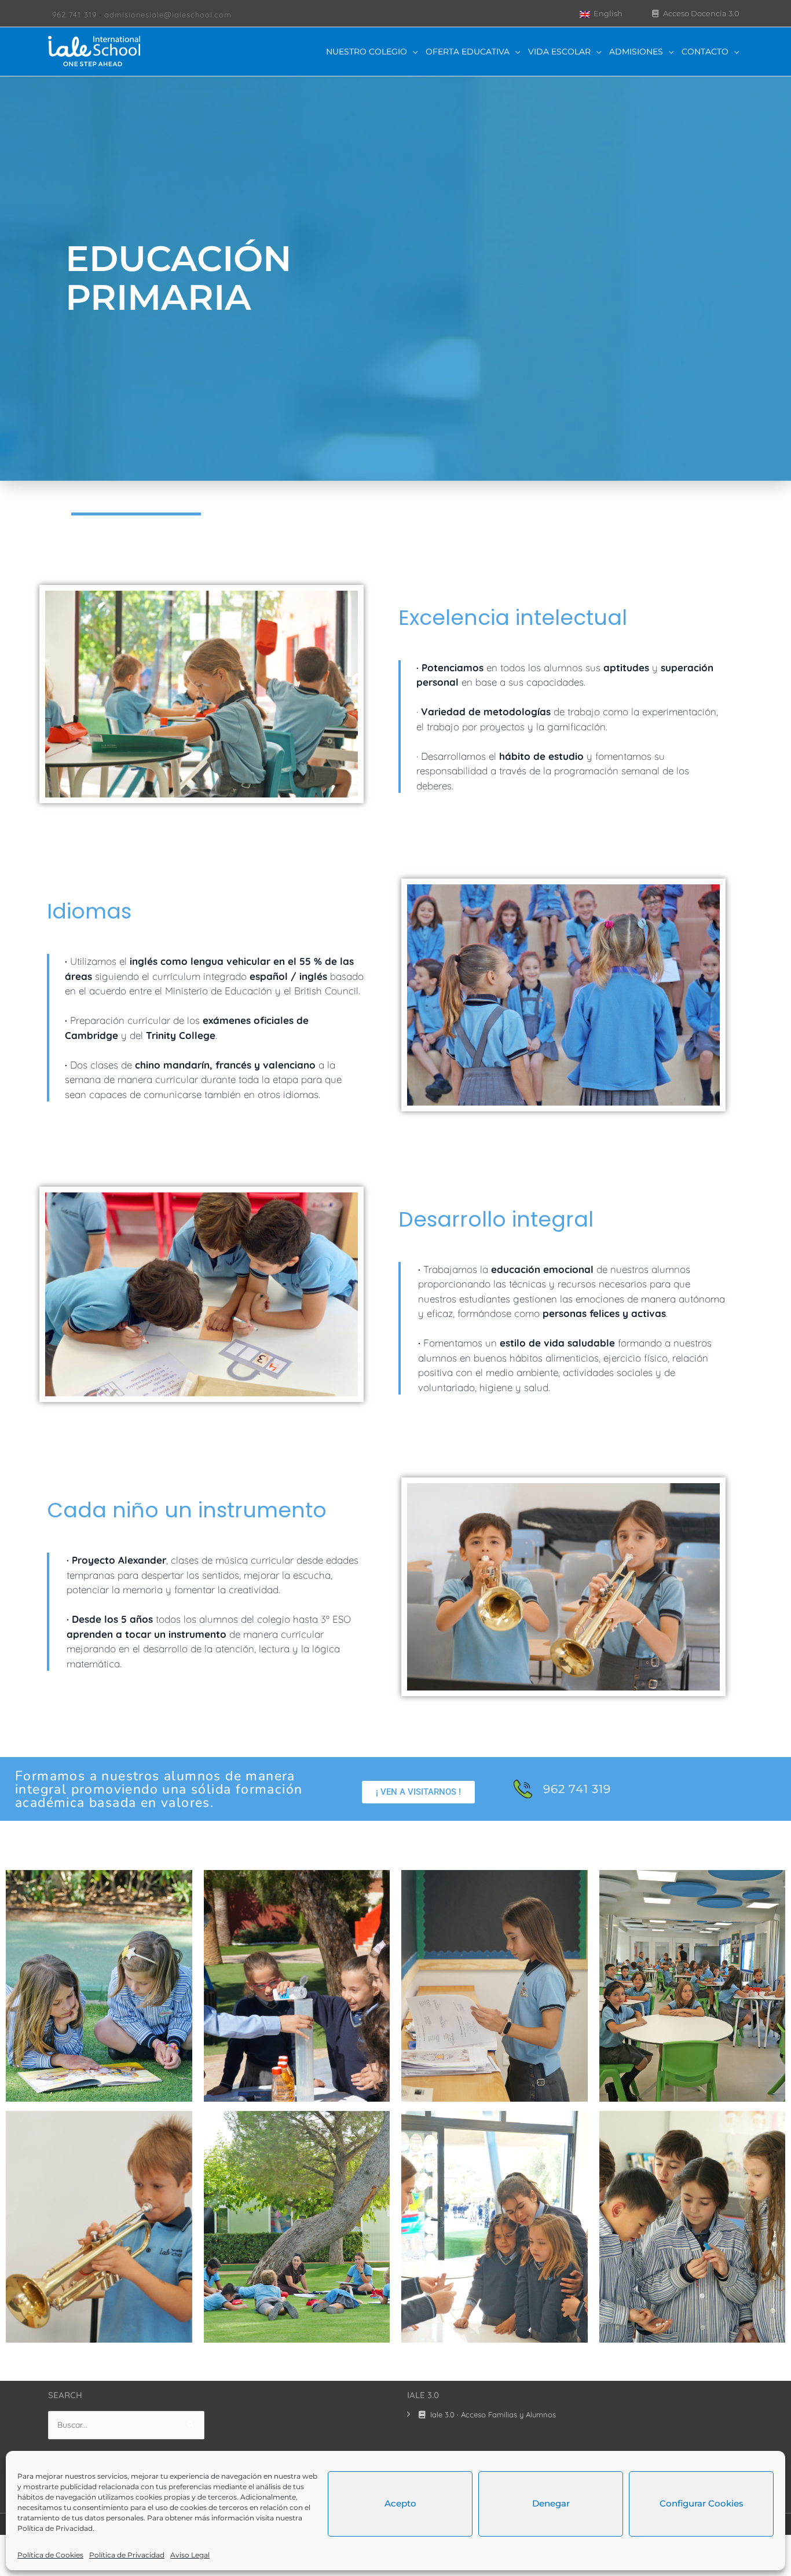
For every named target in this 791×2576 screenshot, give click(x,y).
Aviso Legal (190, 2555)
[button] (418, 1792)
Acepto (400, 2503)
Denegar (551, 2503)
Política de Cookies (50, 2555)
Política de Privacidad (55, 2528)
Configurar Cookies (702, 2503)
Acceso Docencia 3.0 (700, 13)
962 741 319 (74, 14)
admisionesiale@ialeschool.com (168, 14)
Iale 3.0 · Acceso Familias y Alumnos (492, 2414)
